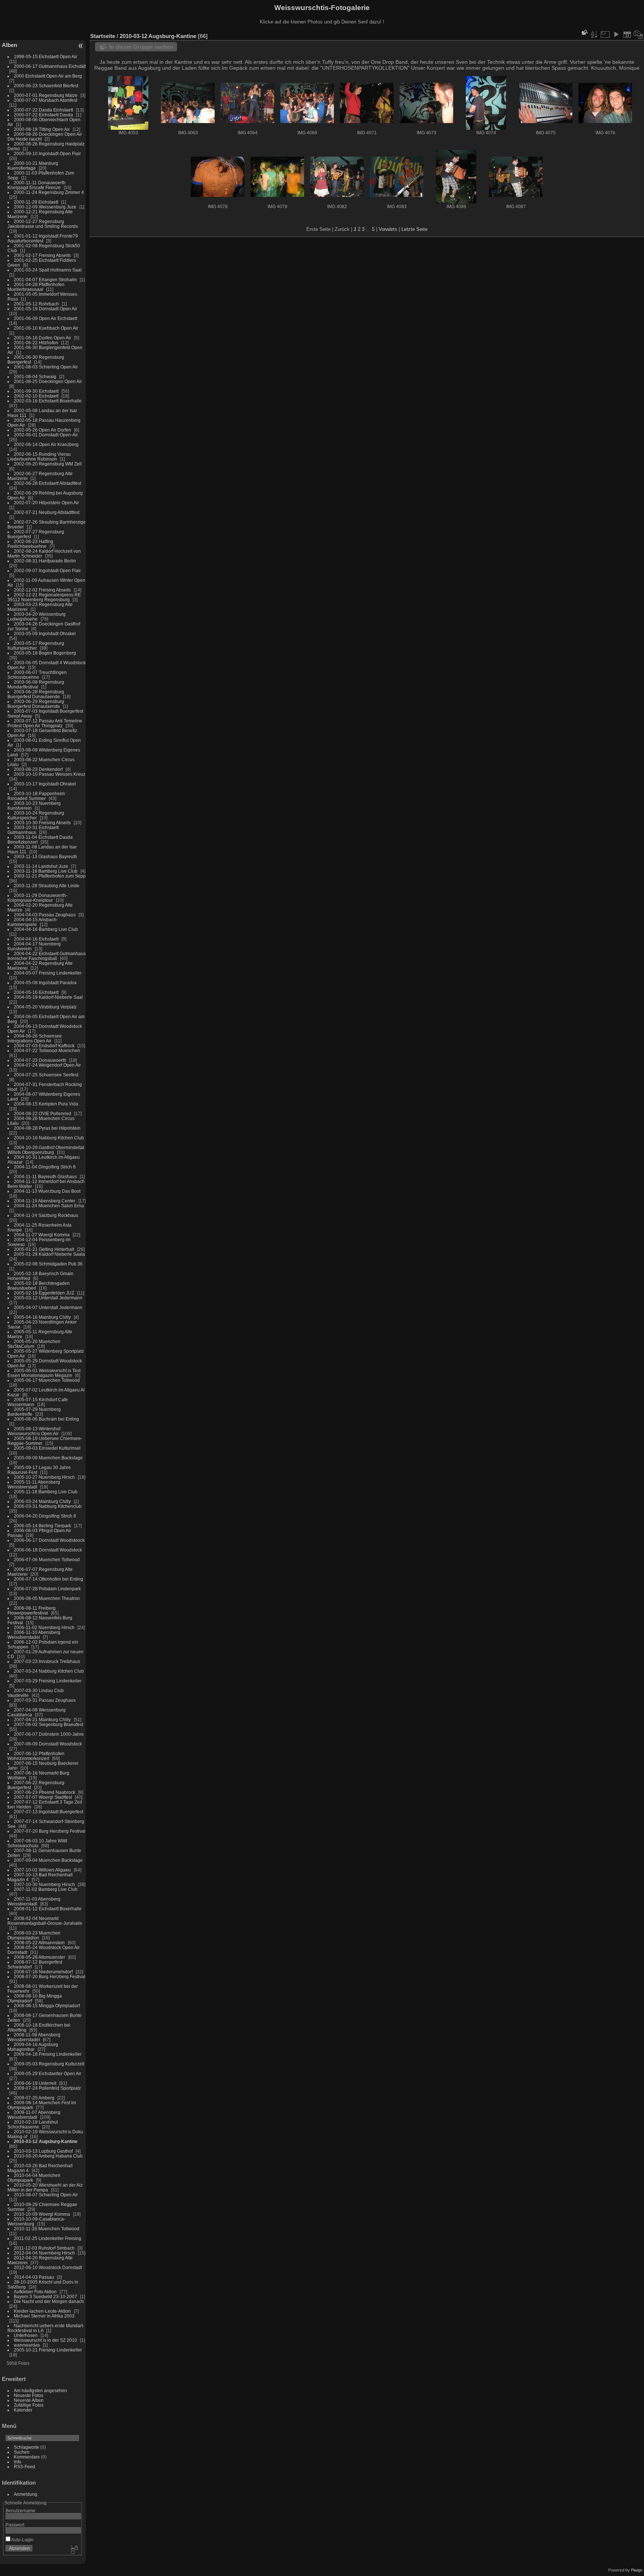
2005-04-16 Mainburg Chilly (42, 1317)
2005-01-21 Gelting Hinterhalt (44, 1249)
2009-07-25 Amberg (34, 2098)
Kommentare (27, 2457)
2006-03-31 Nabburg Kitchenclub (48, 1506)
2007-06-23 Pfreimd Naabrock (45, 1792)
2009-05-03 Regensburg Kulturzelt (49, 2064)
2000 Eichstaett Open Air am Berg (48, 76)
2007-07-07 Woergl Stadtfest (43, 1797)
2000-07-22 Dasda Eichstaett (43, 110)
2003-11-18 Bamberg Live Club (46, 871)
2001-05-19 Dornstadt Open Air (45, 309)
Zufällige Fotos (29, 2405)
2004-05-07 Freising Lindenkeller (48, 973)
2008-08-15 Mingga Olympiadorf (47, 2006)
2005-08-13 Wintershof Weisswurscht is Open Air (34, 1431)
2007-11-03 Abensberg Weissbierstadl (34, 1901)
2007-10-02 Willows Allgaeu (42, 1870)
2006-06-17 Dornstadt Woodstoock (49, 1540)
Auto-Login (22, 2540)
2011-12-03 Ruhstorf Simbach (44, 2248)
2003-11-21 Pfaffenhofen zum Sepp (50, 876)
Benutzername (20, 2511)
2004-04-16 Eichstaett (36, 939)
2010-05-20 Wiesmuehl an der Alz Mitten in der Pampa (45, 2187)
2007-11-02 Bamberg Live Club (46, 1889)
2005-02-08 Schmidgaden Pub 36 (48, 1264)
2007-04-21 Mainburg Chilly (42, 1720)
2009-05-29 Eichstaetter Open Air (48, 2073)
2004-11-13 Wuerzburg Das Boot (47, 1191)
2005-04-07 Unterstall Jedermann (48, 1307)
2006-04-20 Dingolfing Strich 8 (45, 1516)
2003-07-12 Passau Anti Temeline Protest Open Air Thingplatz (45, 723)
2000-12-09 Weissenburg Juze (45, 207)
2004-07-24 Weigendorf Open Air (47, 1065)
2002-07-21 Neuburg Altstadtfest (47, 512)
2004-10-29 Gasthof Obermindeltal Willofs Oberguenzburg (46, 1150)
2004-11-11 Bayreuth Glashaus (45, 1176)
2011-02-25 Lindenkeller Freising (48, 2238)
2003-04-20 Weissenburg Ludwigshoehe (37, 616)
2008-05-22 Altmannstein (39, 1943)
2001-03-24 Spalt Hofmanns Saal (48, 270)
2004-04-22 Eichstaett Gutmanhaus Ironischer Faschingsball (47, 956)
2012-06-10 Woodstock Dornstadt (48, 2267)
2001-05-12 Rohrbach (36, 304)
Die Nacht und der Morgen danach (49, 2301)
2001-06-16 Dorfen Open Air (42, 338)
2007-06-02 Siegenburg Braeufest (48, 1724)
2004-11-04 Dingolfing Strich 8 (45, 1167)
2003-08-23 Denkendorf (38, 769)
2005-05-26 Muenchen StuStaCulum (34, 1344)
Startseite (103, 36)
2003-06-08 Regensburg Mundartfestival (36, 684)
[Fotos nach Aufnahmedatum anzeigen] (638, 34)
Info (18, 2462)
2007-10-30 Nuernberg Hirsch (44, 1884)
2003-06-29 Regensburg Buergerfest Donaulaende (36, 704)
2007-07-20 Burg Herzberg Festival (50, 1831)
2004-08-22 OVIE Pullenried (42, 1113)
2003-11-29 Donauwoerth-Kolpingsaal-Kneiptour (37, 898)
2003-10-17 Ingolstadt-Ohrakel (45, 784)
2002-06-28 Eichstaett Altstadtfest (48, 483)
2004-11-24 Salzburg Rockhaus (46, 1215)
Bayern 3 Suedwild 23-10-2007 (45, 2296)
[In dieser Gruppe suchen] (584, 32)
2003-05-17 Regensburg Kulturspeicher (36, 646)
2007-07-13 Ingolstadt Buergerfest (48, 1812)
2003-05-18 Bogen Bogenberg (45, 653)
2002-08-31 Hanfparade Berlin (45, 561)
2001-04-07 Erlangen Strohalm (45, 280)
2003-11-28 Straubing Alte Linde (47, 886)
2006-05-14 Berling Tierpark (42, 1526)
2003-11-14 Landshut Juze (41, 866)
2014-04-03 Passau (34, 2277)
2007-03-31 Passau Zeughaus (45, 1700)
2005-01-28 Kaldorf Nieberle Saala (49, 1254)
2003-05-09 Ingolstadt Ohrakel (45, 633)
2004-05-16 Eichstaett (36, 992)
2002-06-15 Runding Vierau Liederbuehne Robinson (39, 456)
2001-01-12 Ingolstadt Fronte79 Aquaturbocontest (43, 238)
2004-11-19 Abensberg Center (45, 1201)
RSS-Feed (24, 2467)
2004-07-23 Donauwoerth (40, 1060)
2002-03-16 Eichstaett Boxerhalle (48, 401)
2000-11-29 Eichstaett (36, 202)
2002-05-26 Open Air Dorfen (42, 430)
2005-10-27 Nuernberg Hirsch (44, 1477)
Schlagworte (26, 2447)
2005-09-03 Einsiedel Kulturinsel (47, 1448)
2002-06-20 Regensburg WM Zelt (48, 464)
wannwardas (27, 2345)
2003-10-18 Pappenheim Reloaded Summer (36, 796)
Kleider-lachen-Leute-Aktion (42, 2311)
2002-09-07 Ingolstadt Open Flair (47, 570)
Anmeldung (26, 2494)
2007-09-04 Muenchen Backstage (48, 1860)
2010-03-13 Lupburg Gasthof (43, 2151)
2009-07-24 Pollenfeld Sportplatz (47, 2088)
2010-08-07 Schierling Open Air (46, 2195)
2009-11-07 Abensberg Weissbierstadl (34, 2115)
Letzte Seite (414, 229)
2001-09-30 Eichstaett (36, 391)
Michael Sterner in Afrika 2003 (44, 2316)
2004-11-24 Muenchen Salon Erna (49, 1206)
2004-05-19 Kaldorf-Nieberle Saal (48, 997)
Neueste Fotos (29, 2395)
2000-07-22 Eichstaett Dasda (43, 115)
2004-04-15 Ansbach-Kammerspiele (33, 922)
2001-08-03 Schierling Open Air (46, 367)
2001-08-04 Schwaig (35, 376)
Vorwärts (388, 229)
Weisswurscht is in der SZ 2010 (45, 2340)
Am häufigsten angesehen (40, 2390)
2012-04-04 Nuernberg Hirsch (44, 2253)
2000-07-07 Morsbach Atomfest (45, 100)
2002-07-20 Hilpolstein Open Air (46, 503)
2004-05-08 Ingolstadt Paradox (45, 983)
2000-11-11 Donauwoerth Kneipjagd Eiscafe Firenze (37, 185)
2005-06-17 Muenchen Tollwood (47, 1380)
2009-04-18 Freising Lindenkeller (48, 2054)
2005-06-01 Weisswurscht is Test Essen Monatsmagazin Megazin (44, 1373)
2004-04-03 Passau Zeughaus (45, 915)
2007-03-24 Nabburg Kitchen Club (49, 1671)
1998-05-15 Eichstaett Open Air (45, 57)
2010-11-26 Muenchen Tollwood (47, 2229)
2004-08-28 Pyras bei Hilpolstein (47, 1128)
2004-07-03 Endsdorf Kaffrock (44, 1046)
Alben (10, 45)
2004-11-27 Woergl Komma (42, 1235)
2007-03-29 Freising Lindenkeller (48, 1681)
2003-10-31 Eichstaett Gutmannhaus (33, 830)
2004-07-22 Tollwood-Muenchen (47, 1050)
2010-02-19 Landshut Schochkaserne (33, 2124)
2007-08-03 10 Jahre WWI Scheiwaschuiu (37, 1843)
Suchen (22, 2452)
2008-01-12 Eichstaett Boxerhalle (48, 1909)
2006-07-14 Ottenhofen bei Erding (48, 1579)
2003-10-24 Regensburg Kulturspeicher (36, 815)
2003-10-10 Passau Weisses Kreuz (50, 774)
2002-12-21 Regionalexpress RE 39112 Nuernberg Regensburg (44, 597)
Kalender (23, 2410)
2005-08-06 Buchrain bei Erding (46, 1419)
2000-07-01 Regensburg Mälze (46, 95)
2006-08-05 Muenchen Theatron (47, 1598)
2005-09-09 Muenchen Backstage (48, 1458)
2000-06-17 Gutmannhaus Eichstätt (50, 66)
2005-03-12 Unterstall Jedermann (48, 1298)
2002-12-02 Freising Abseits (42, 590)
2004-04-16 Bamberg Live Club (46, 929)
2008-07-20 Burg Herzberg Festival (50, 1976)
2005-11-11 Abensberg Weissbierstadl (34, 1484)
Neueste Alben (29, 2400)
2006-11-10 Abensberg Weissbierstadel (34, 1635)
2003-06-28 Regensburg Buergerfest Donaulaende (36, 694)
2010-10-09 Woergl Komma (42, 2214)
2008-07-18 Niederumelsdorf (43, 1972)
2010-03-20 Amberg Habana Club (48, 2156)
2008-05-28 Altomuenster (40, 1957)
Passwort (15, 2525)
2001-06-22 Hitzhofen (36, 343)
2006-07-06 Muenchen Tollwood (47, 1560)
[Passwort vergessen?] (74, 2550)
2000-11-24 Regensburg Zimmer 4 (49, 192)
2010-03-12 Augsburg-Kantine (46, 2141)
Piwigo (637, 2570)
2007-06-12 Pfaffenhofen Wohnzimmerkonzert (36, 1756)
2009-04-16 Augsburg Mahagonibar (33, 2047)
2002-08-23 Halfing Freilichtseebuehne (30, 544)
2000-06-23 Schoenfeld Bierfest (46, 86)
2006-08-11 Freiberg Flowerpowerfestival (31, 1610)
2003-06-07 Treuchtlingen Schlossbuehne (37, 675)
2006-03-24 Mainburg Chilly (42, 1501)
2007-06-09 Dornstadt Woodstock (48, 1744)
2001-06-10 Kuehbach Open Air (46, 328)
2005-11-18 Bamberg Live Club (46, 1492)
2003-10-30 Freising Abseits (42, 823)
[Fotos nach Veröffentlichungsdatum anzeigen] (627, 34)
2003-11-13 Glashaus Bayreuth (45, 856)
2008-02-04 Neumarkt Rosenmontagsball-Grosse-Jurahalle (45, 1921)
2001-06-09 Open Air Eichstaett (45, 318)
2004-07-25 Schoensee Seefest (46, 1075)
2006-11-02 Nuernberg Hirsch (44, 1627)
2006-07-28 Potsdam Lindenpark (47, 1589)
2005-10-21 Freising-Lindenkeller (48, 2350)
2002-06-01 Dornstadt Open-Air (46, 435)
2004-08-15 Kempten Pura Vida (46, 1104)
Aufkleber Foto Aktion (35, 2292)
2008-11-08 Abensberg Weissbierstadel (34, 2037)
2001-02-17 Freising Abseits (42, 255)
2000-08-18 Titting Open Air (42, 129)
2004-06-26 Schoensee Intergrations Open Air (35, 1038)
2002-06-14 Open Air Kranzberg (46, 444)
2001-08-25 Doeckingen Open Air (48, 381)
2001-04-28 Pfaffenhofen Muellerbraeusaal (36, 287)
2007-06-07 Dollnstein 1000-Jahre (49, 1734)
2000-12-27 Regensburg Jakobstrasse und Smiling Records (43, 224)
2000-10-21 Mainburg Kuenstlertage (33, 166)
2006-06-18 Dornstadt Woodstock (48, 1550)
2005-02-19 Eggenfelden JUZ (44, 1293)
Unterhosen (26, 2335)
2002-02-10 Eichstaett (36, 396)
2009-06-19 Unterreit (35, 2083)
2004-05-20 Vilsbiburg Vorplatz (45, 1007)
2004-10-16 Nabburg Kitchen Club (49, 1138)
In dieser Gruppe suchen (141, 47)
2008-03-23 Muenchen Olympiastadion (34, 1935)
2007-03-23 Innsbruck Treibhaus (47, 1661)
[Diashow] (616, 34)
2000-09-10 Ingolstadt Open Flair (47, 153)
